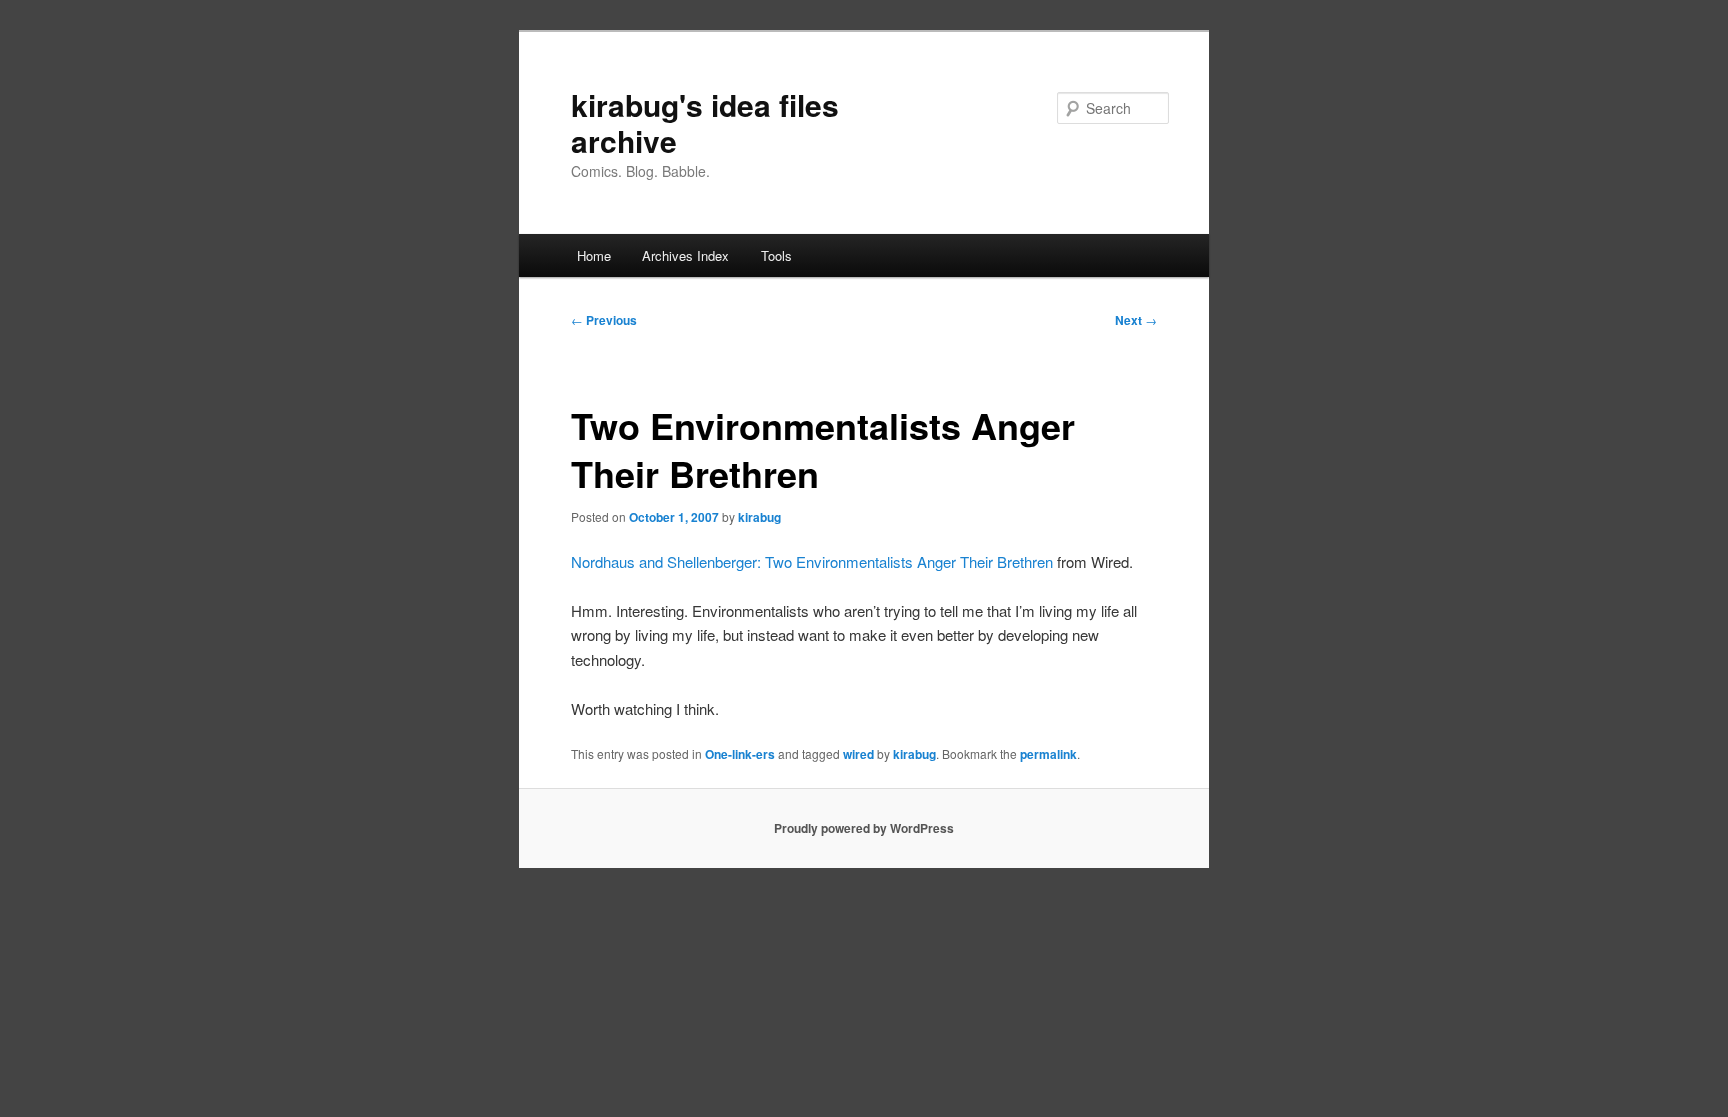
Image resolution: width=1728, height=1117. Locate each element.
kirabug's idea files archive (705, 122)
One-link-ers (740, 754)
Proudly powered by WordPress (864, 828)
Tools (776, 255)
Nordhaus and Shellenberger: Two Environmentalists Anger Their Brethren (814, 561)
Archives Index (685, 255)
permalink (1048, 754)
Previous (604, 320)
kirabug (759, 517)
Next (1136, 320)
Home (594, 255)
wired (858, 754)
